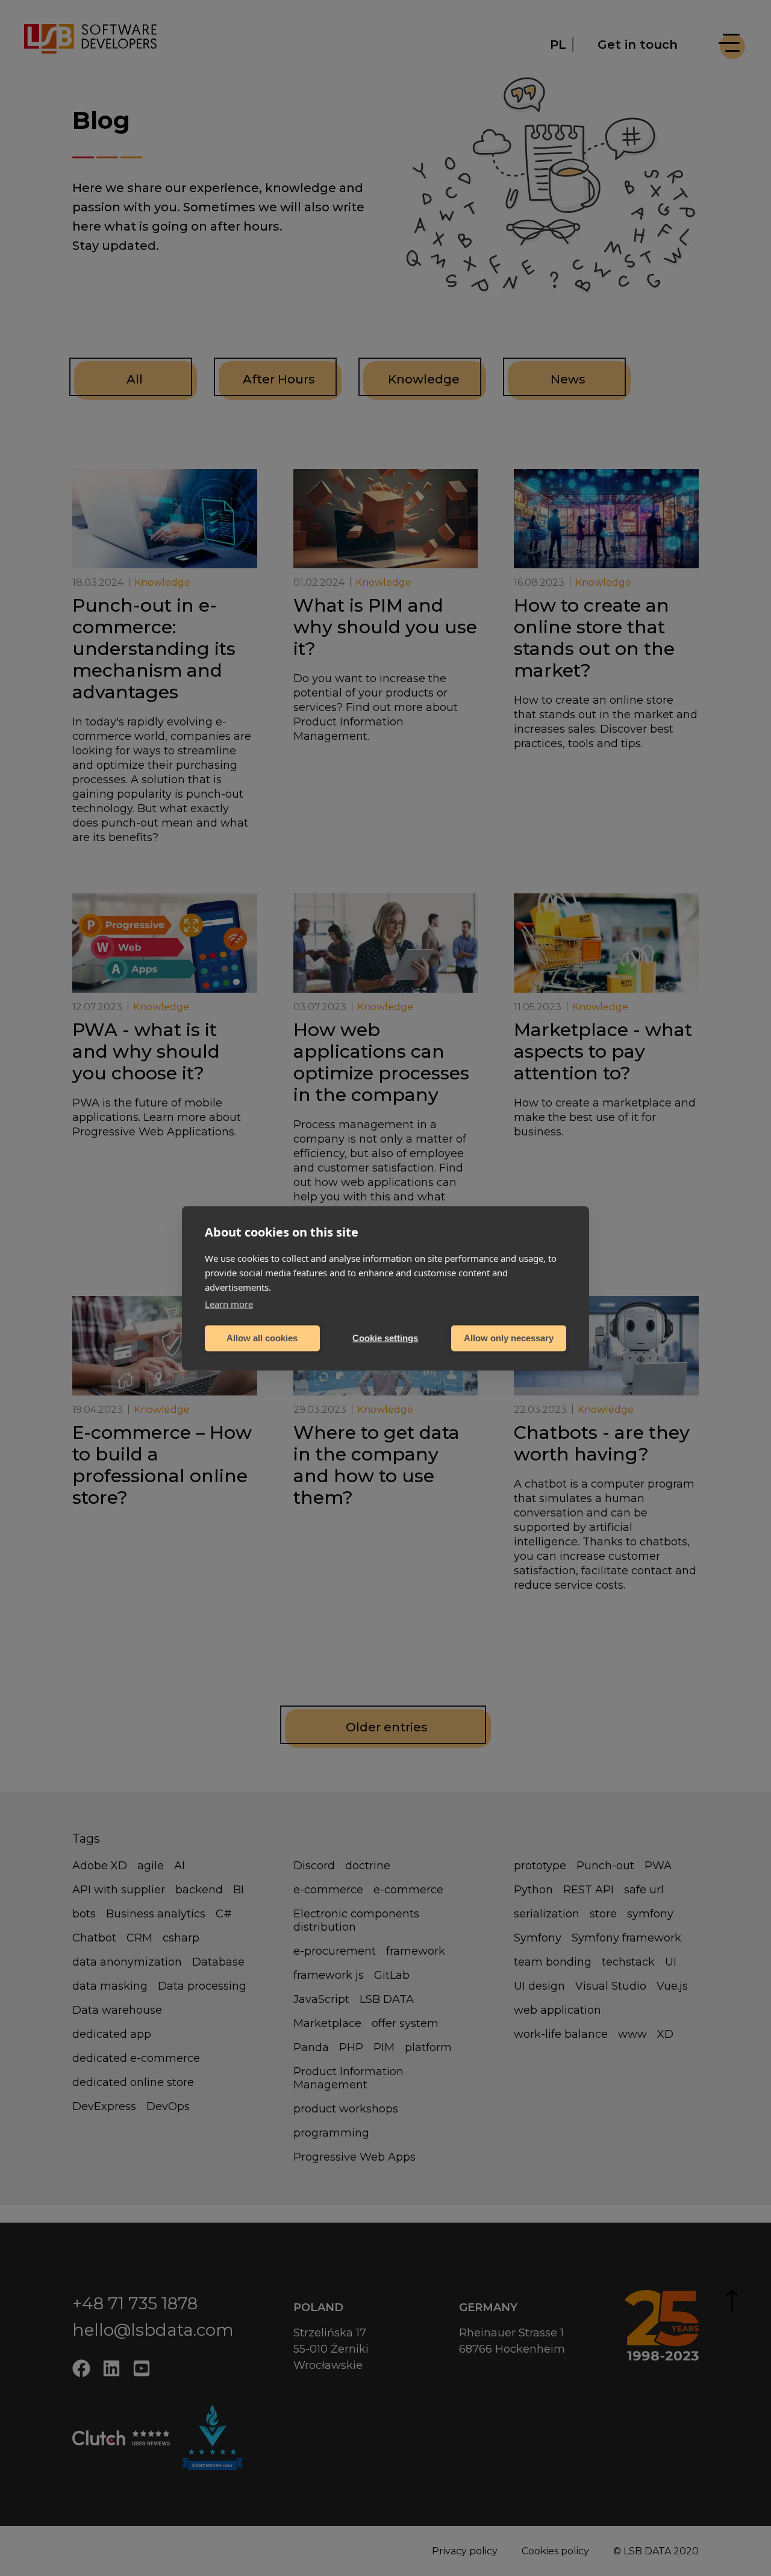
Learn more (229, 1303)
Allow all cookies (262, 1338)
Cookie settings (385, 1338)
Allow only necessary (509, 1338)
